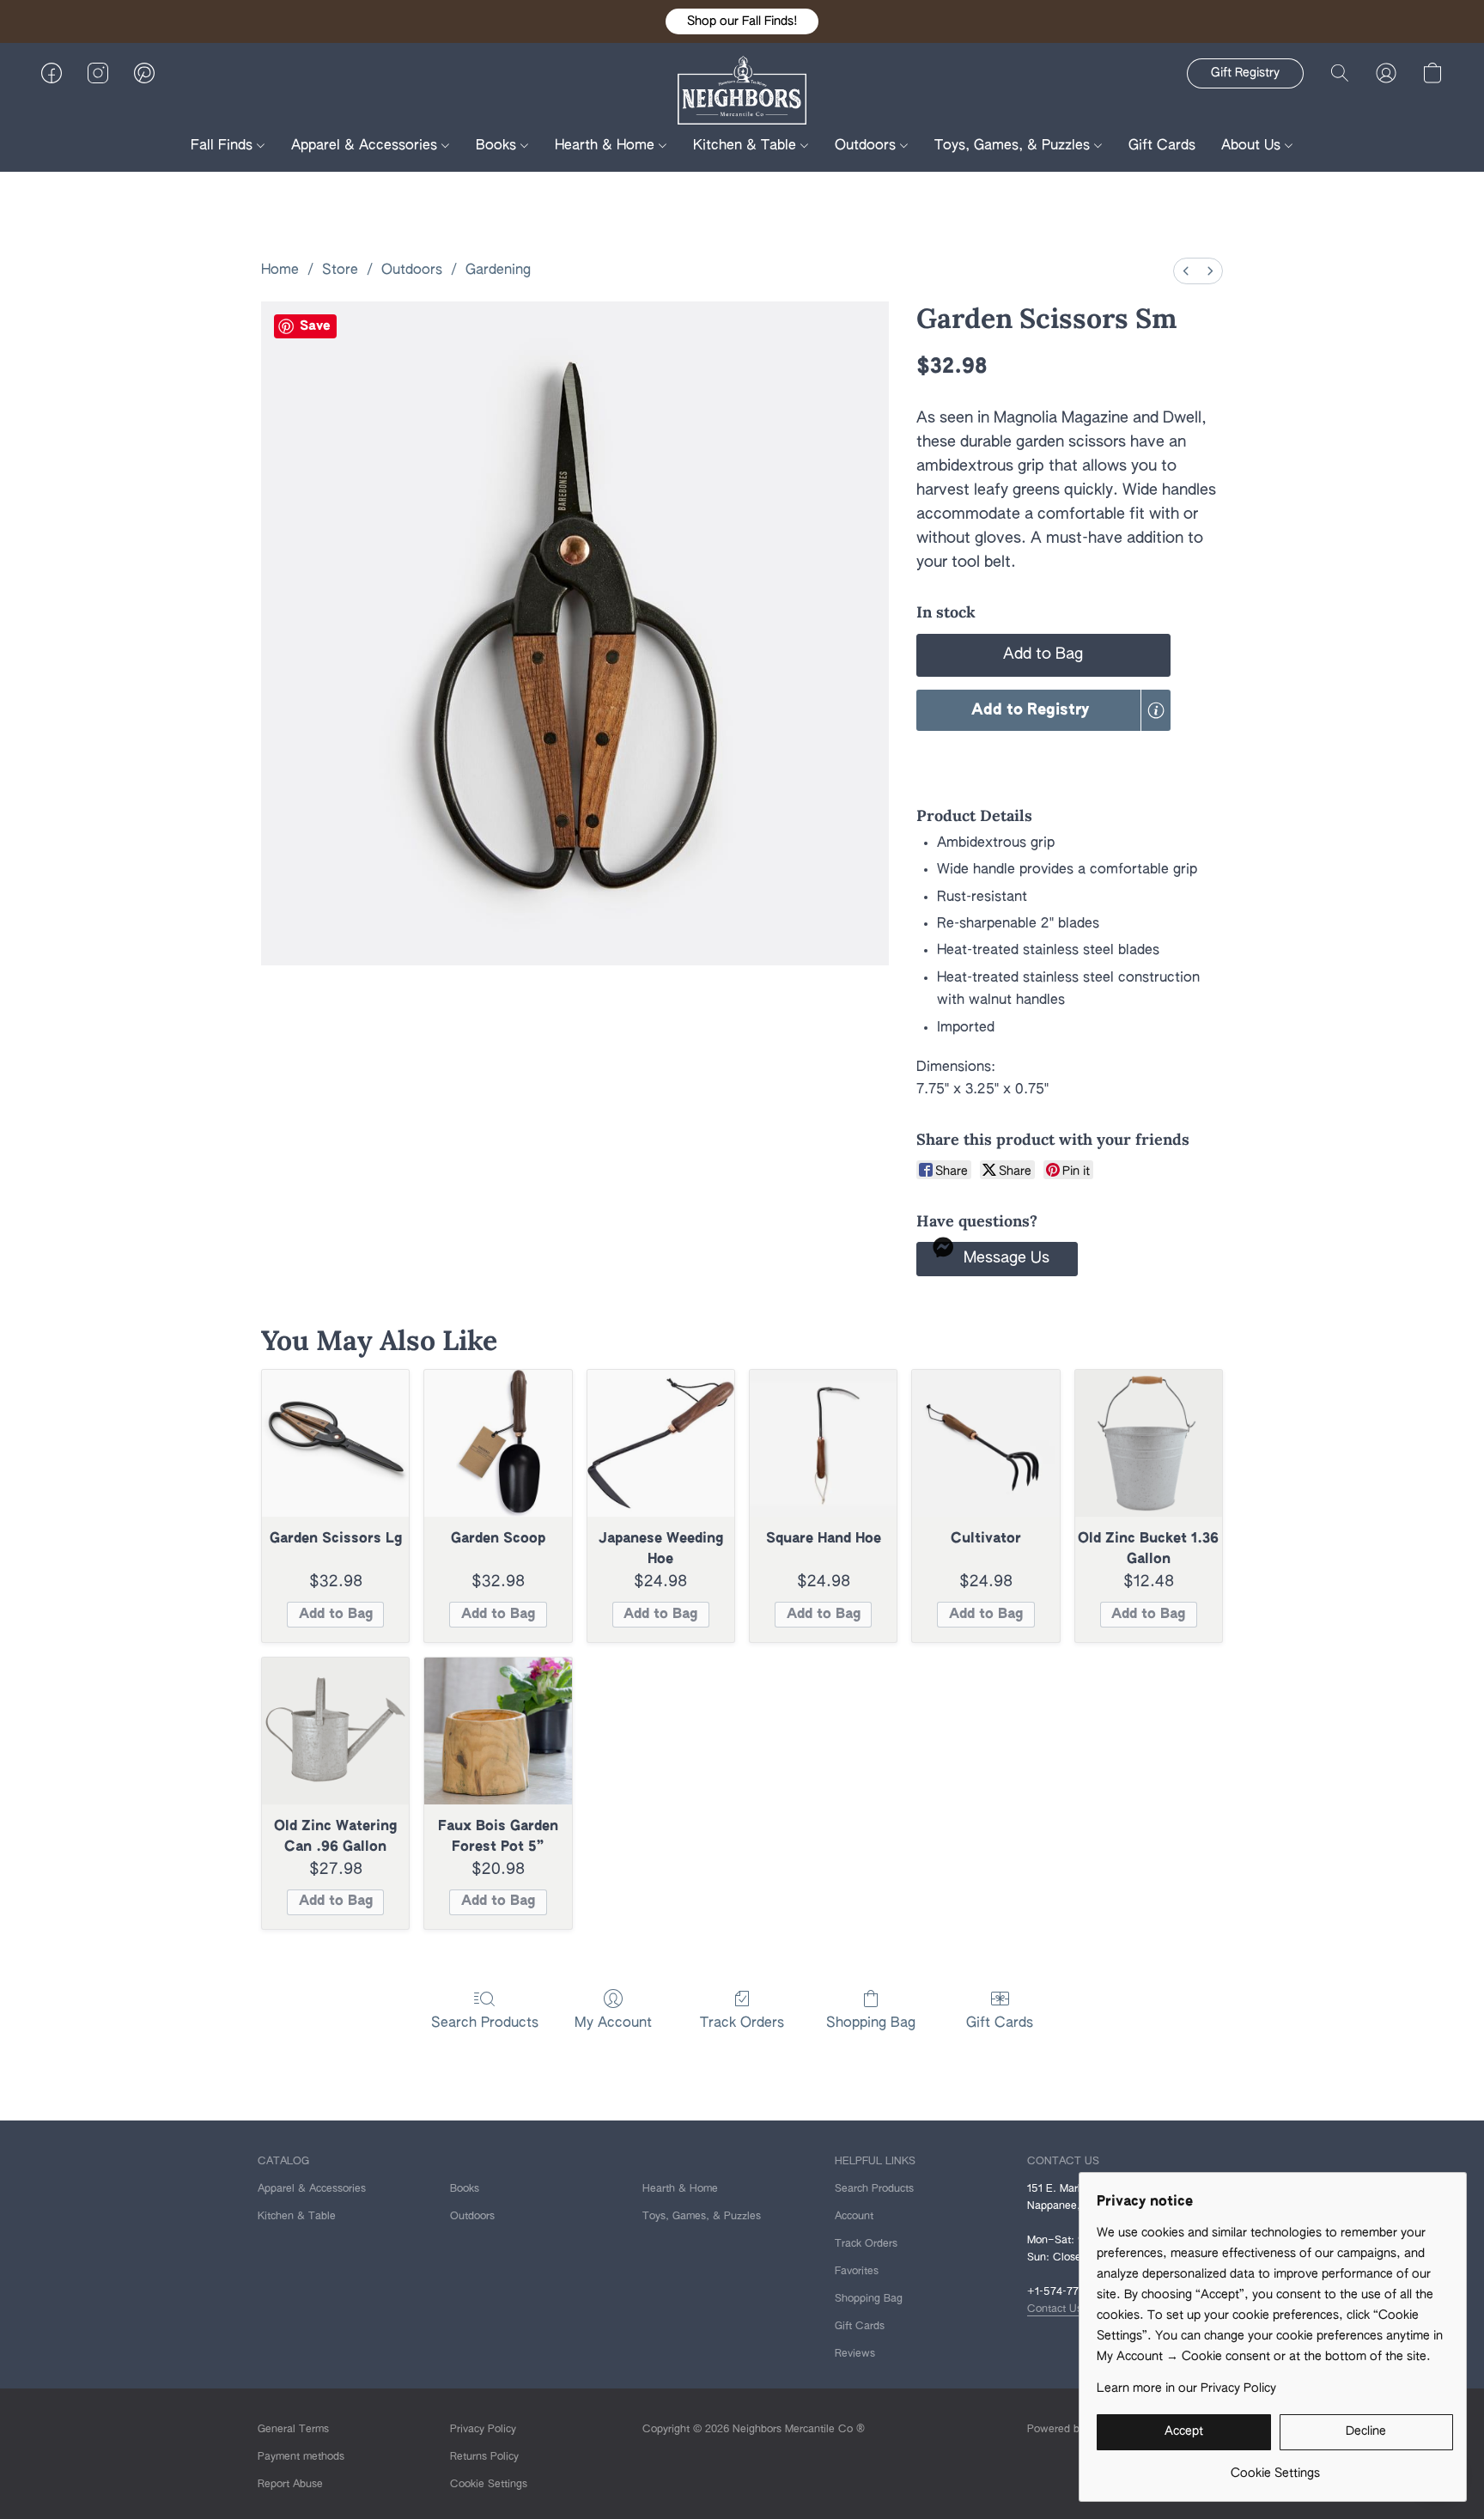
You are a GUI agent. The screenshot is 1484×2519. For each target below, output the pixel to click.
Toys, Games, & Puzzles (1014, 146)
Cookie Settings (489, 2485)
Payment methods (301, 2457)
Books (498, 146)
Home (280, 271)
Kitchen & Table (747, 146)
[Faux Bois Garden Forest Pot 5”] (498, 1731)
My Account (613, 2023)
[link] (1275, 2467)
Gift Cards (1162, 146)
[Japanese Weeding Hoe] (661, 1443)
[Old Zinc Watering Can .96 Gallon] (335, 1731)
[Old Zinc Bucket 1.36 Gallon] (1149, 1443)
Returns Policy (484, 2457)
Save (315, 326)
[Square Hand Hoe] (823, 1443)
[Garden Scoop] (498, 1443)
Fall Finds (224, 146)
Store (340, 271)
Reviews (855, 2354)
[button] (742, 21)
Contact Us (1055, 2309)
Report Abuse (290, 2485)
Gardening (498, 271)
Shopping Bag (871, 2023)
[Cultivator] (985, 1443)
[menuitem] (1186, 271)
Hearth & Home (607, 146)
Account (854, 2217)
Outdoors (867, 146)
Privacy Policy (483, 2430)
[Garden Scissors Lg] (335, 1443)
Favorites (857, 2272)
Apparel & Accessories (366, 146)
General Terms (293, 2430)
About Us (1253, 146)
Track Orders (742, 2023)
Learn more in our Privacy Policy (1186, 2388)
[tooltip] (1156, 710)
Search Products (485, 2023)
